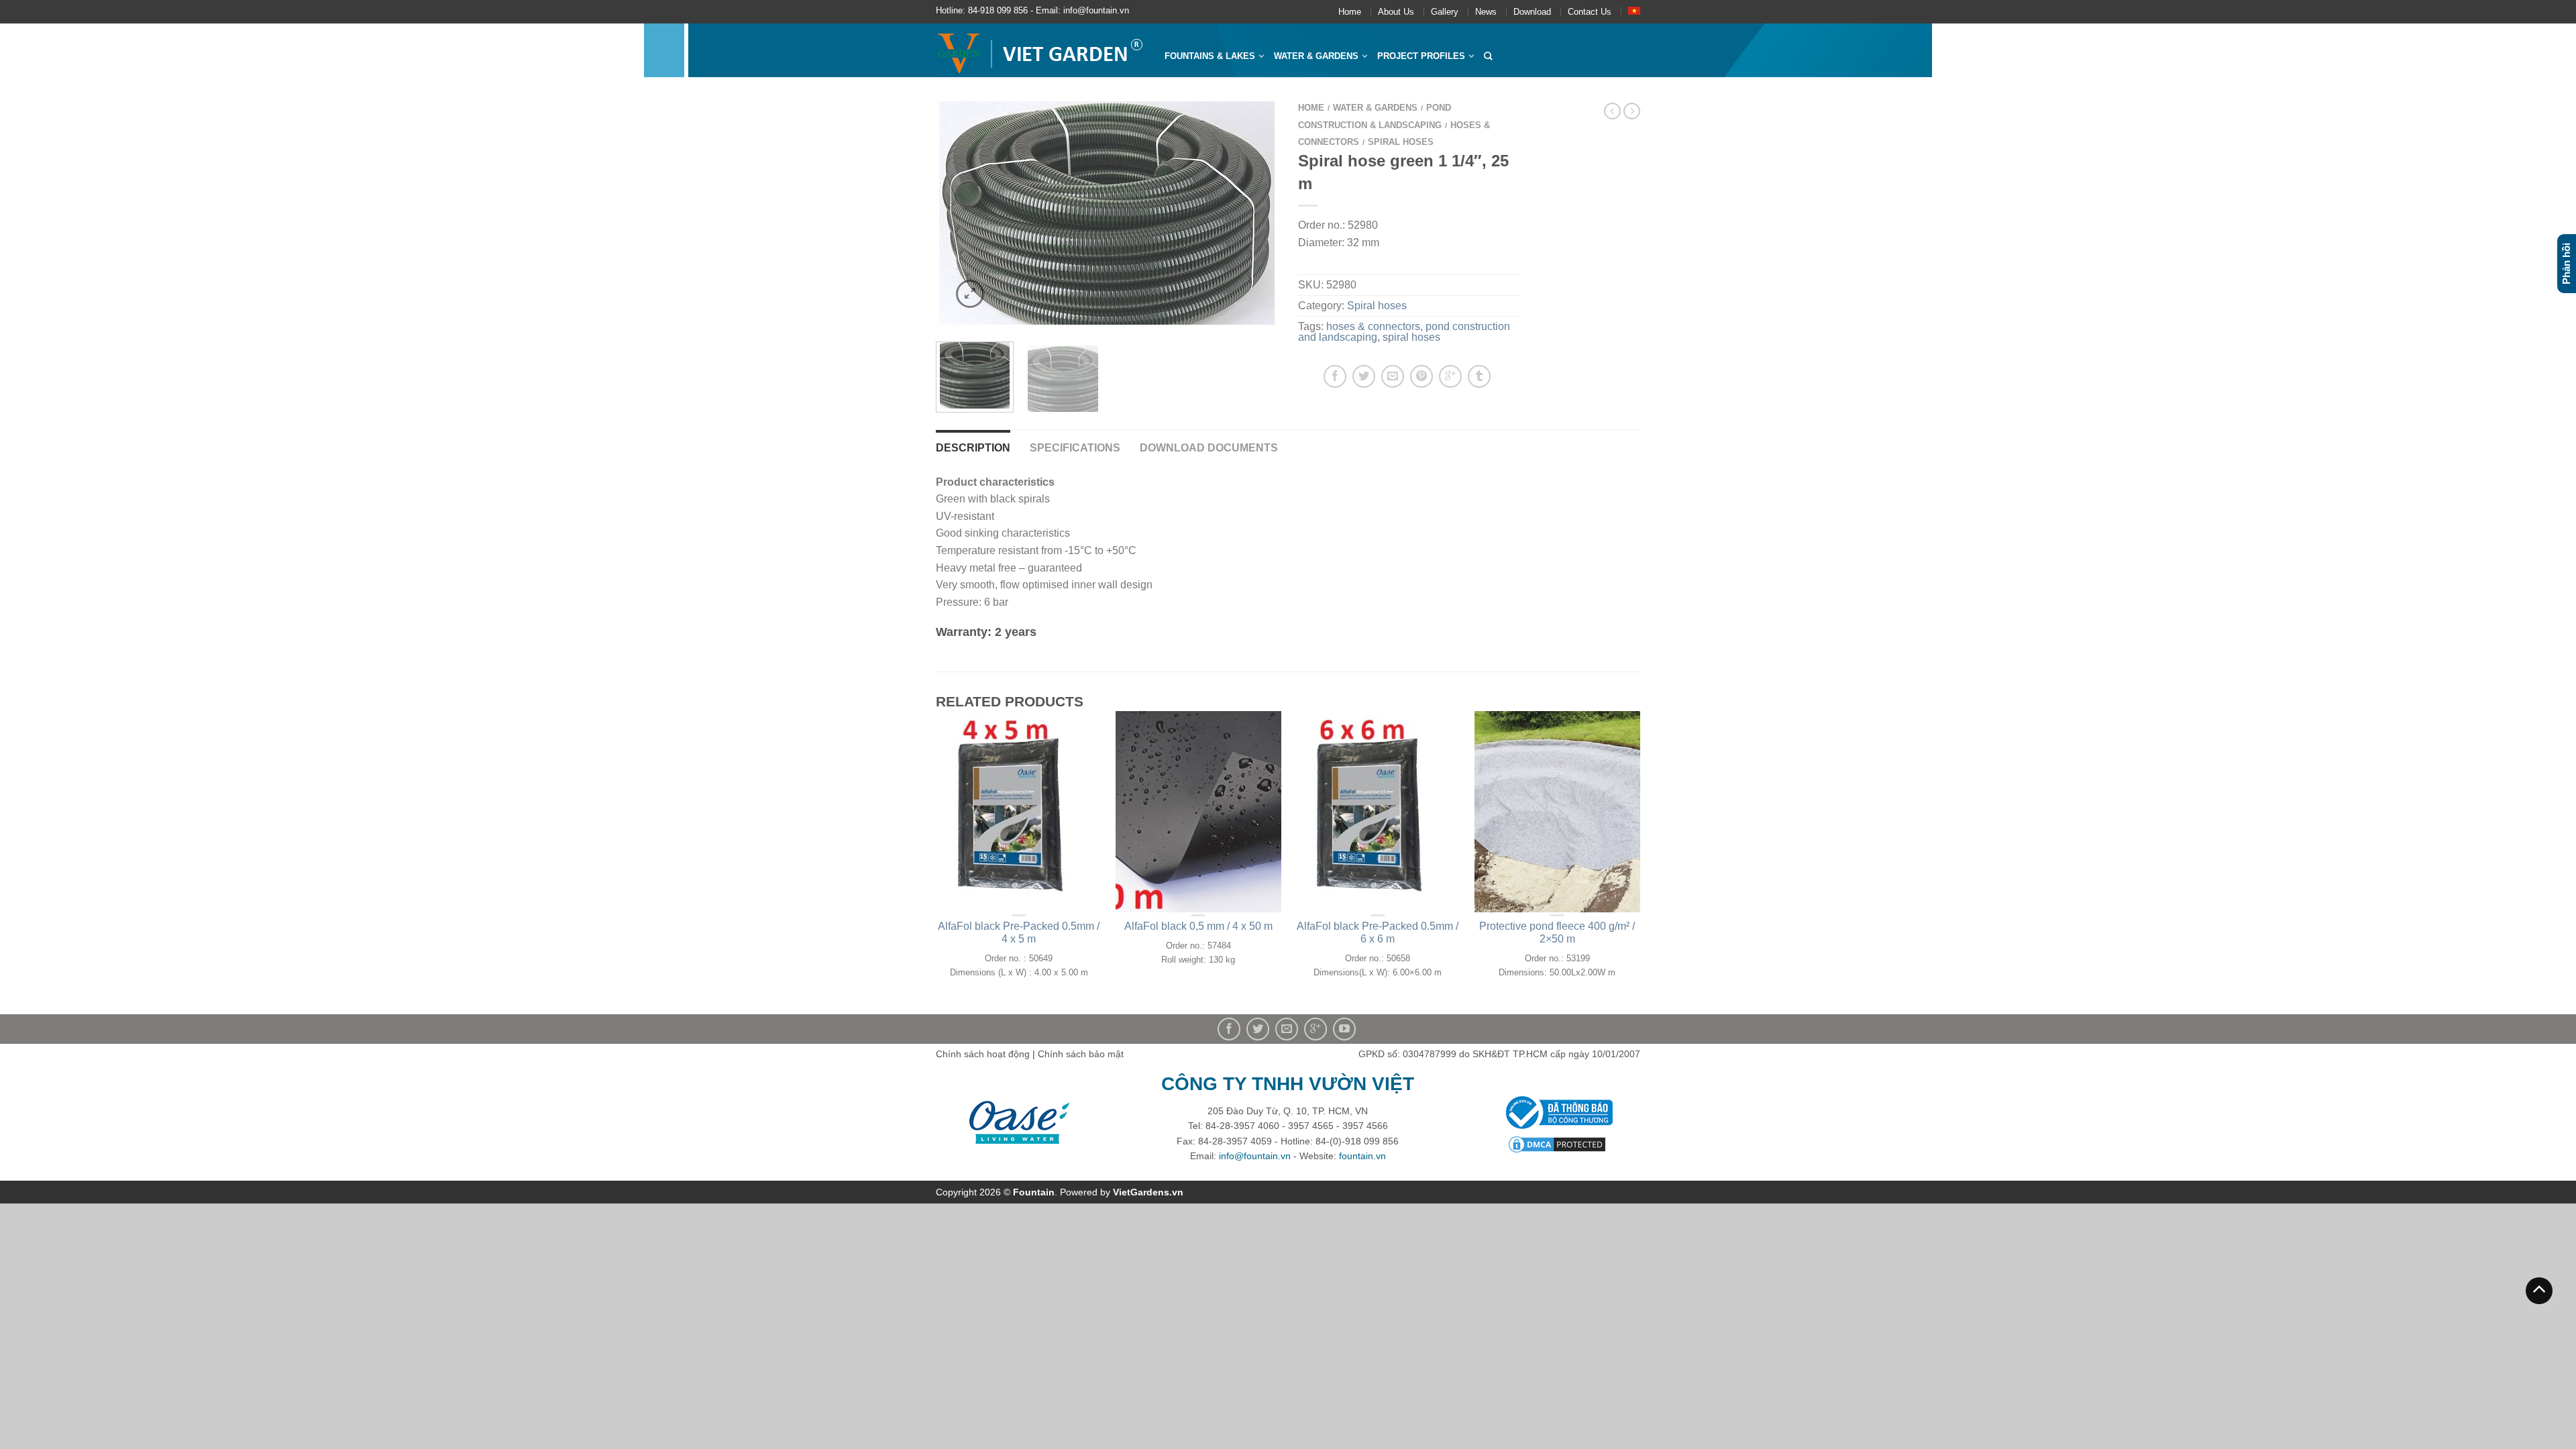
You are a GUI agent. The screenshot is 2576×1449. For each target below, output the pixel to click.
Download (1532, 12)
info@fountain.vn (1255, 1156)
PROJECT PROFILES (1421, 56)
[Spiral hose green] (1107, 213)
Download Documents (1209, 448)
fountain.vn (1362, 1156)
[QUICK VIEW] (1019, 812)
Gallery (1445, 12)
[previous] (954, 213)
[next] (1260, 213)
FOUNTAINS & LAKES (1210, 56)
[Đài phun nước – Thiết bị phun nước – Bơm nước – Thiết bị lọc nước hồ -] (1040, 50)
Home (1350, 12)
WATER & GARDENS (1316, 56)
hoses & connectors (1373, 326)
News (1486, 12)
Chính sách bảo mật (1081, 1054)
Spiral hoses (1401, 142)
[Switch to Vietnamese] (1634, 11)
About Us (1396, 12)
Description (973, 448)
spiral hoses (1411, 337)
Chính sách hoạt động (983, 1054)
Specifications (1075, 448)
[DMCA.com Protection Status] (1557, 1144)
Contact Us (1590, 12)
